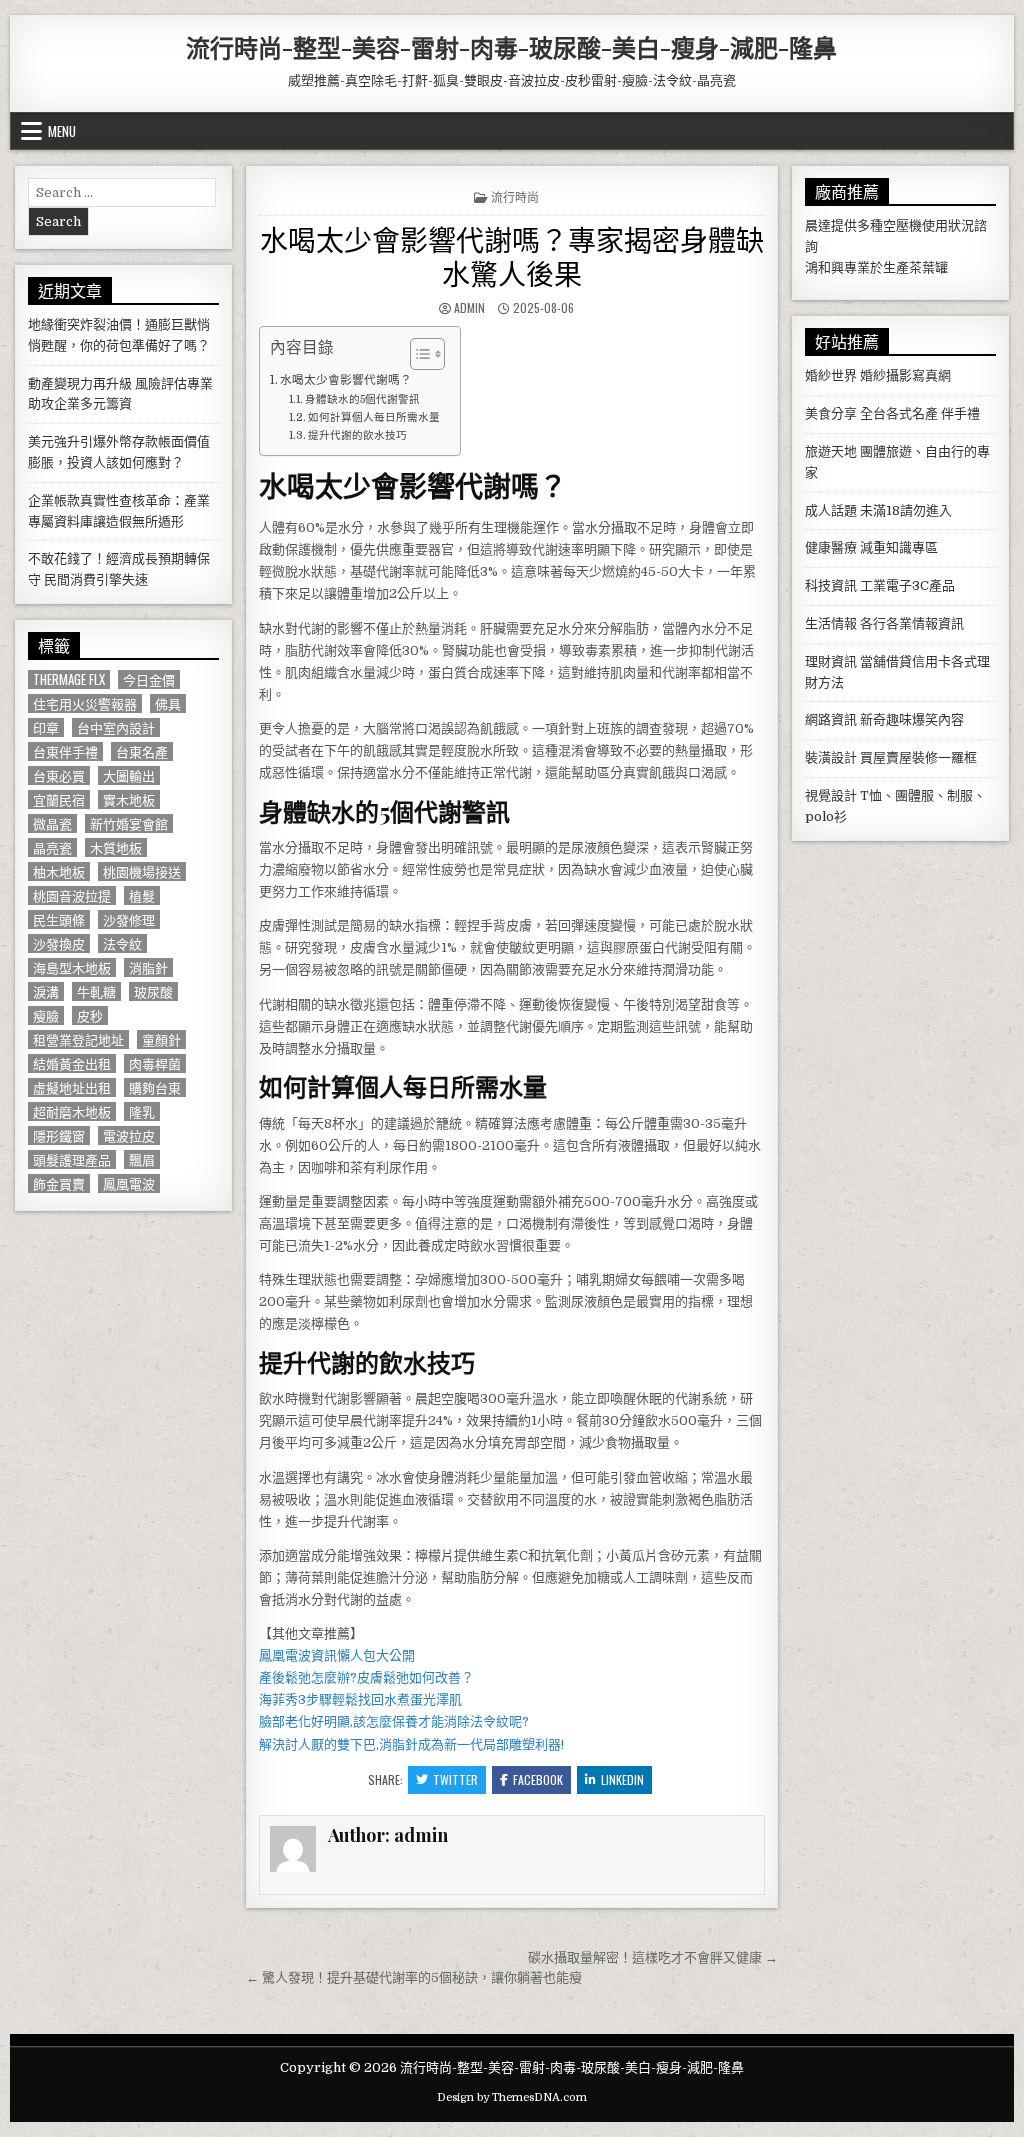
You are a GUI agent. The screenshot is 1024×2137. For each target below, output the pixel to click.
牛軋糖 (96, 991)
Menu (62, 131)
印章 (46, 727)
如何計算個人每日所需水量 (374, 418)
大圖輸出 (129, 775)
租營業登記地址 (78, 1039)
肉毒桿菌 (155, 1063)
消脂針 (148, 967)
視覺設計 (831, 795)
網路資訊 (831, 719)
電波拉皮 (129, 1135)
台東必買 (59, 775)
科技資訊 (831, 585)
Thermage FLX (69, 679)
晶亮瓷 (52, 847)
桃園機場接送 (142, 871)
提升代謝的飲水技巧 (357, 436)
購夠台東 (155, 1087)
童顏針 (161, 1039)
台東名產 (142, 751)
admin (469, 307)
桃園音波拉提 (72, 895)
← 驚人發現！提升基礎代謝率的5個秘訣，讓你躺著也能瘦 (414, 1977)
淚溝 (46, 991)
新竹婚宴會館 (129, 823)
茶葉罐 (928, 267)
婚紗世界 (831, 375)
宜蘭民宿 (59, 799)
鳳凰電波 (129, 1183)
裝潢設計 (831, 757)
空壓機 (902, 225)
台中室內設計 (116, 727)
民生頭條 (59, 919)
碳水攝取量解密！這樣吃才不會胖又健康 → (653, 1957)
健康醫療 (831, 547)
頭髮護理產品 (72, 1159)
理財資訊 (831, 661)
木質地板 (116, 847)
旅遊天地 (831, 451)
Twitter (455, 1779)
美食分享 (831, 413)
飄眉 (142, 1159)
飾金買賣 (59, 1183)
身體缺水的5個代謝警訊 (362, 400)
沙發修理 (129, 919)
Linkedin (622, 1779)
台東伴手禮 (65, 751)
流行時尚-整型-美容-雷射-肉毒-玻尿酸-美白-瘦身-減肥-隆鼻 (511, 47)
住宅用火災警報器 (85, 703)
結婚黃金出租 (72, 1063)
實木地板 (129, 799)
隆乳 (142, 1111)
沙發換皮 (59, 943)
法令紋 (122, 943)
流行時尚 (515, 196)
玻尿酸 (153, 991)
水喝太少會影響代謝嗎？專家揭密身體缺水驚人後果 (512, 255)
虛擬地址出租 (72, 1087)
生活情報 (831, 623)
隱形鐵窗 (59, 1135)
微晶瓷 (52, 823)
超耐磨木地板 (72, 1111)
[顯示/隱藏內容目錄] (417, 354)
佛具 (168, 703)
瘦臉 (46, 1015)
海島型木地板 (72, 967)
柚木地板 (59, 871)
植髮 (142, 895)
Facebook (538, 1779)
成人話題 (831, 510)
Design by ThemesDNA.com (512, 2097)
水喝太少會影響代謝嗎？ (346, 380)
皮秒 (90, 1015)
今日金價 (149, 679)
